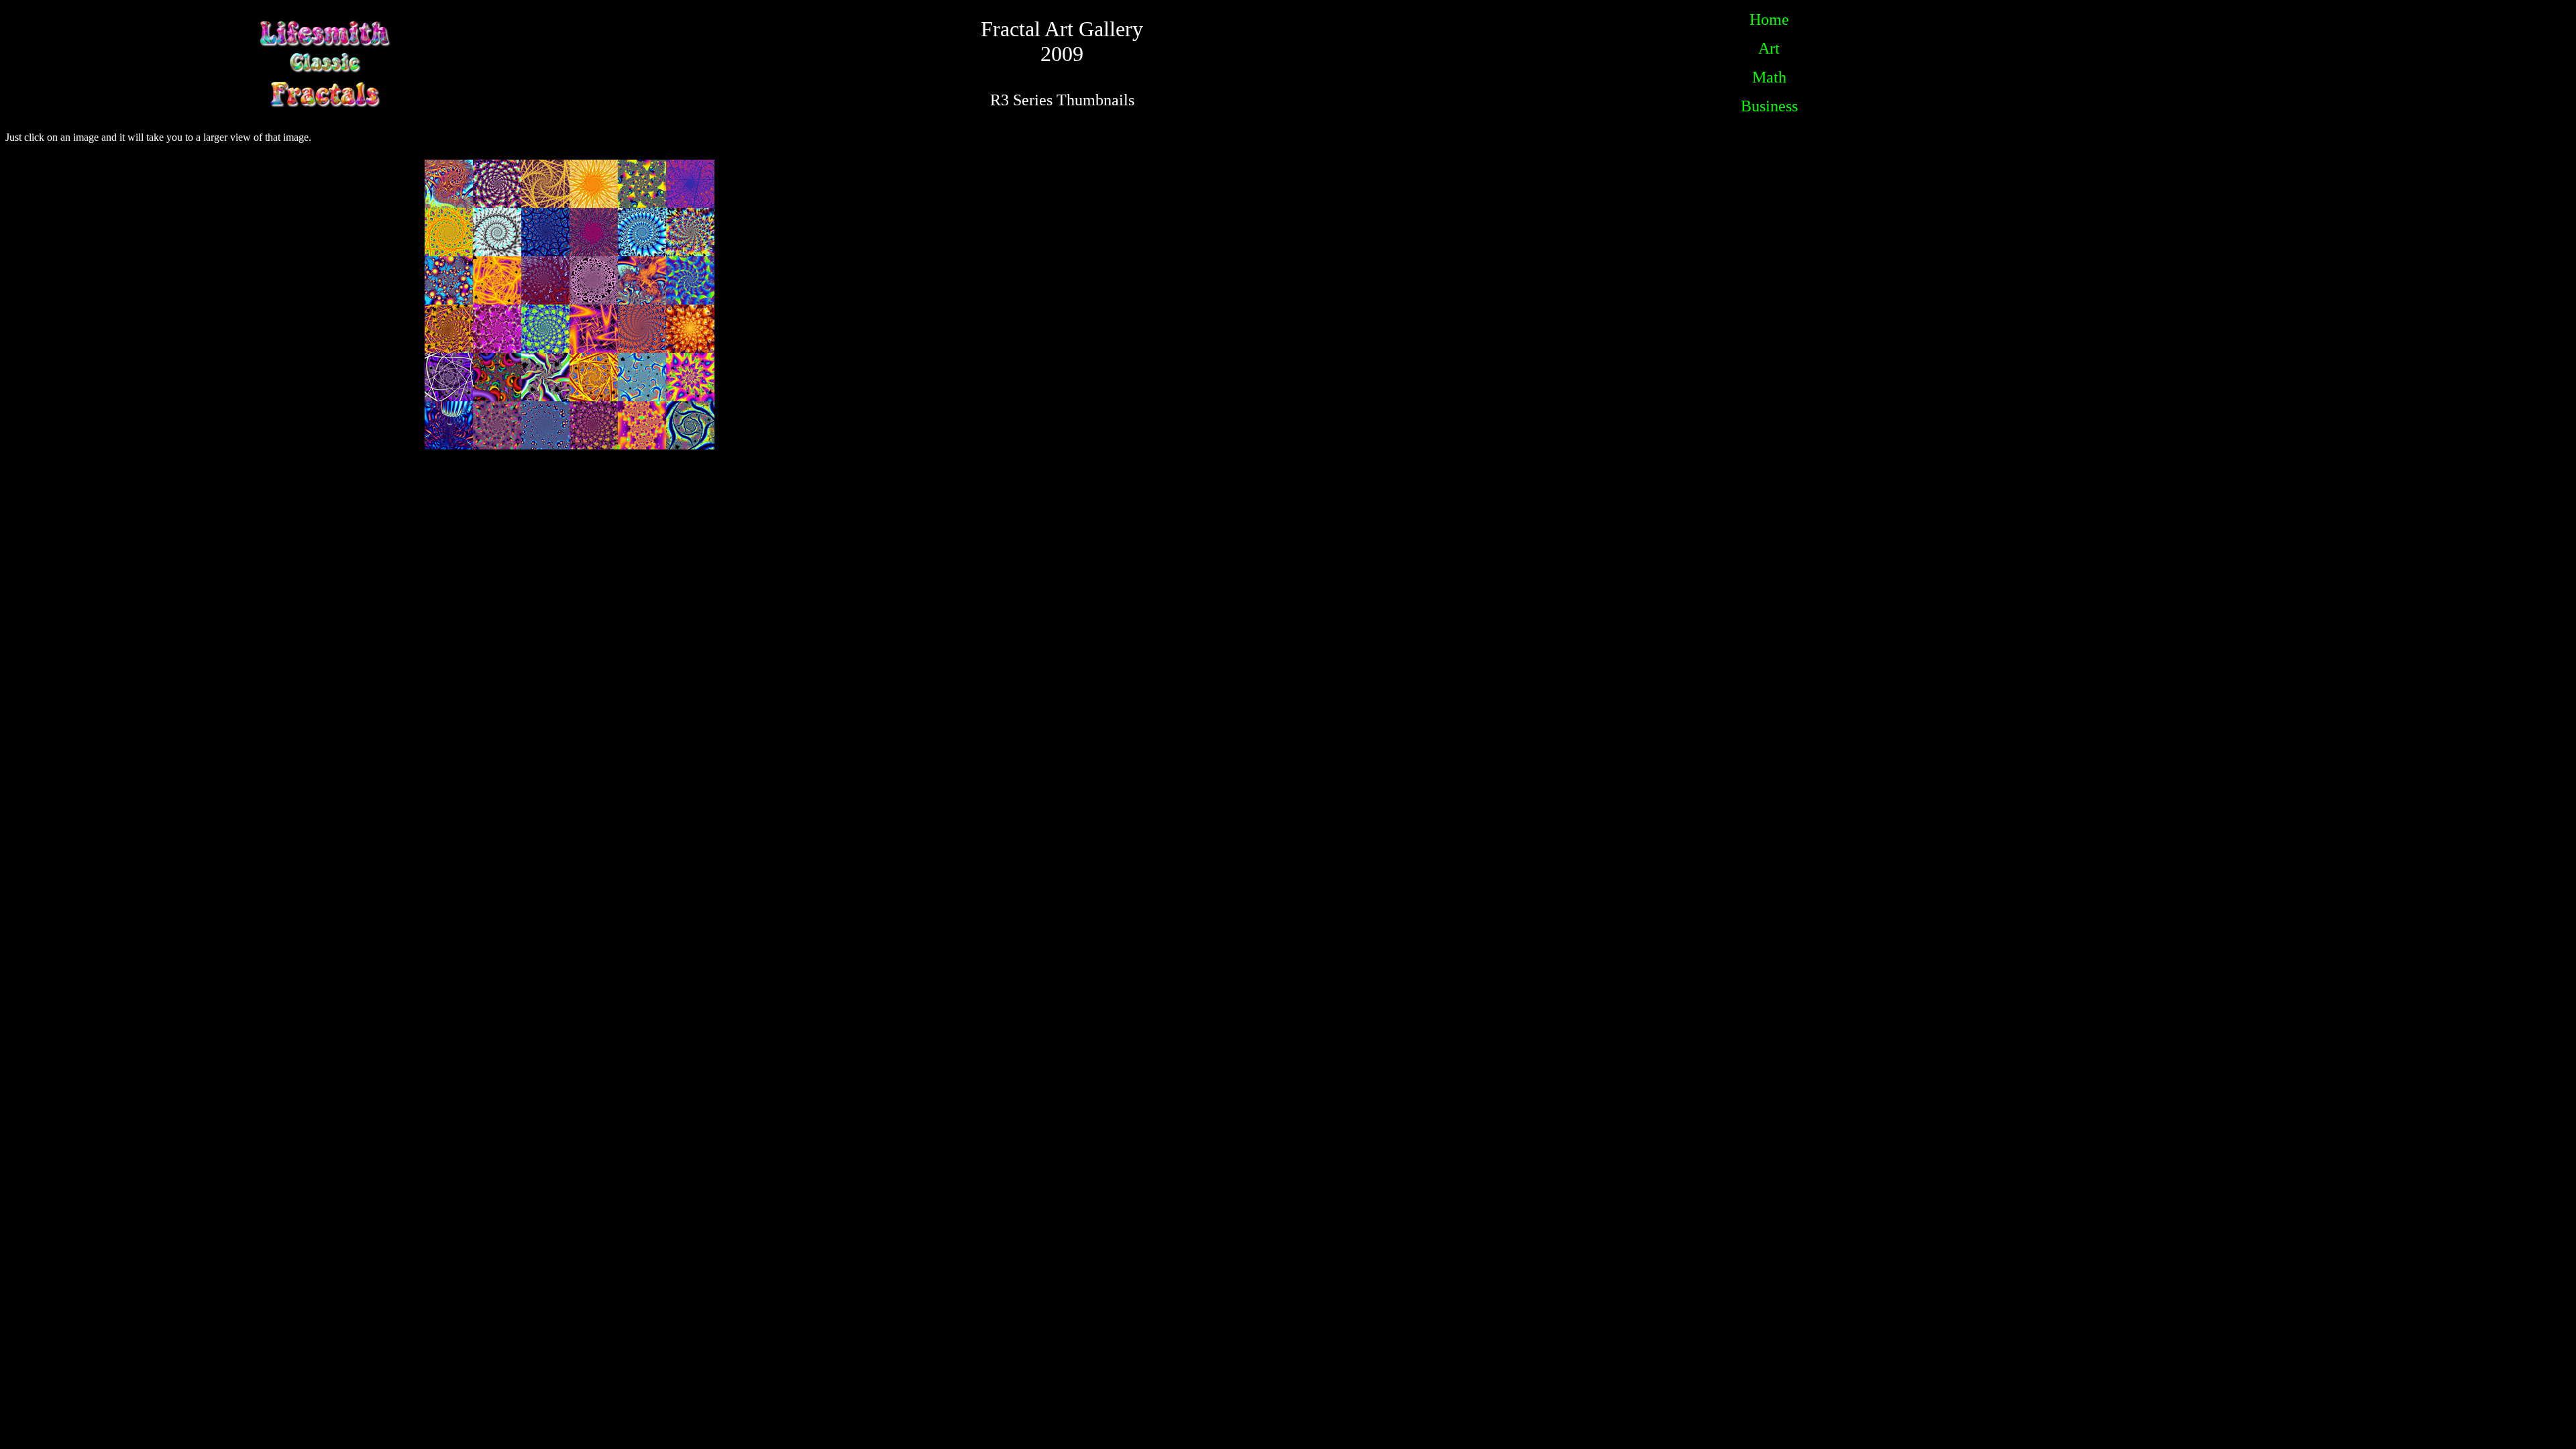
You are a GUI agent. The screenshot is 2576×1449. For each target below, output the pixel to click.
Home (1769, 19)
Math (1769, 77)
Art (1769, 48)
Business (1769, 106)
